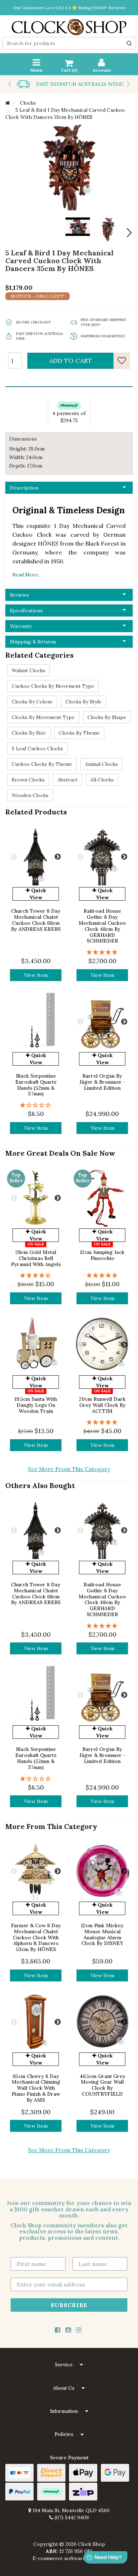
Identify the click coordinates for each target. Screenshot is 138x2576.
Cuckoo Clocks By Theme (42, 764)
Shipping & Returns (33, 642)
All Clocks (102, 780)
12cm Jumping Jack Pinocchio (102, 1255)
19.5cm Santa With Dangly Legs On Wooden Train (36, 1405)
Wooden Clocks (30, 795)
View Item (36, 975)
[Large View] (108, 230)
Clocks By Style (84, 702)
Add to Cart (71, 361)
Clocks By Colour (32, 702)
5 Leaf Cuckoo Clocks (37, 748)
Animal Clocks (101, 764)
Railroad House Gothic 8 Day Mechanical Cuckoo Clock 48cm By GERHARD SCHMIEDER (102, 926)
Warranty (21, 626)
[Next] (128, 233)
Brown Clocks (28, 780)
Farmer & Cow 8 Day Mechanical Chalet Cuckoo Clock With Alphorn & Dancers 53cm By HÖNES (36, 1937)
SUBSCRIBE (69, 2305)
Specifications (26, 610)
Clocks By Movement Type (43, 717)
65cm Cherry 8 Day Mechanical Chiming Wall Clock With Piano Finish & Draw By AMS (36, 2088)
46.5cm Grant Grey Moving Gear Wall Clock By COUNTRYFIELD (102, 2085)
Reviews (19, 595)
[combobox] (69, 43)
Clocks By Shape (107, 717)
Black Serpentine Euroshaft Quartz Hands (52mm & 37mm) (36, 1085)
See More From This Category (69, 1469)
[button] (69, 2365)
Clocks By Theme (79, 733)
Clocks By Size (29, 733)
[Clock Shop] (69, 25)
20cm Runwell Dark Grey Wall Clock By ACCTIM (102, 1405)
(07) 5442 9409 (71, 2517)
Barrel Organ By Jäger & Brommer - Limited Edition (102, 1082)
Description (24, 488)
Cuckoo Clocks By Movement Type (53, 686)
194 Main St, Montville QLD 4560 (70, 2510)
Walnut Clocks (28, 670)
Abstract (67, 780)
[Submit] (129, 43)
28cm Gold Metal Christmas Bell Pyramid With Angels (36, 1258)
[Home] (8, 103)
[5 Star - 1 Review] (102, 952)
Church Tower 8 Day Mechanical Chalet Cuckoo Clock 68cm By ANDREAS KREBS (36, 920)
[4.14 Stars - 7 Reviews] (36, 1275)
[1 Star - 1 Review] (36, 1105)
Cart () (69, 70)
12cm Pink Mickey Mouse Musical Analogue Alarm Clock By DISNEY (102, 1934)
